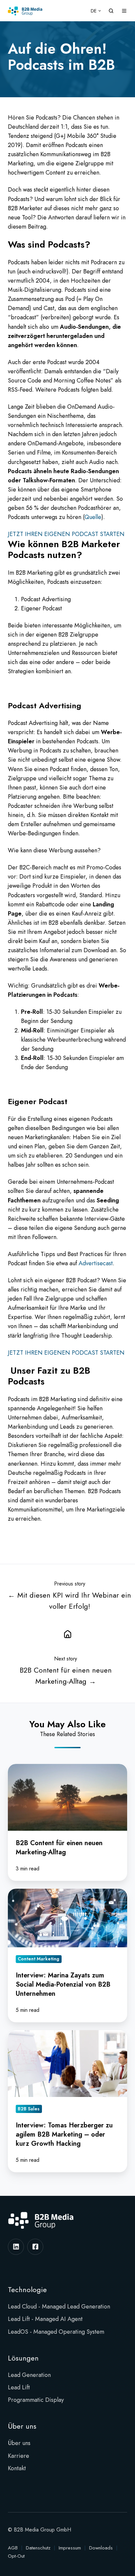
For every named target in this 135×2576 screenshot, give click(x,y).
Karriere (19, 2456)
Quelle (93, 517)
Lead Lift (19, 2387)
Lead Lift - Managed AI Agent (45, 2319)
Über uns (22, 2426)
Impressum (70, 2548)
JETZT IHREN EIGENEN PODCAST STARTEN (66, 534)
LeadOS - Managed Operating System (56, 2332)
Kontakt (17, 2468)
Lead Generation (29, 2375)
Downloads (101, 2548)
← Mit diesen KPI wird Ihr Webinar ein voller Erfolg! (69, 1601)
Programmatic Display (36, 2400)
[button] (111, 11)
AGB (13, 2548)
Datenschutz (38, 2548)
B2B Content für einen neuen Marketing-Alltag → (66, 1676)
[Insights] (67, 1634)
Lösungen (23, 2358)
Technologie (27, 2290)
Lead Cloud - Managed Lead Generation (59, 2307)
